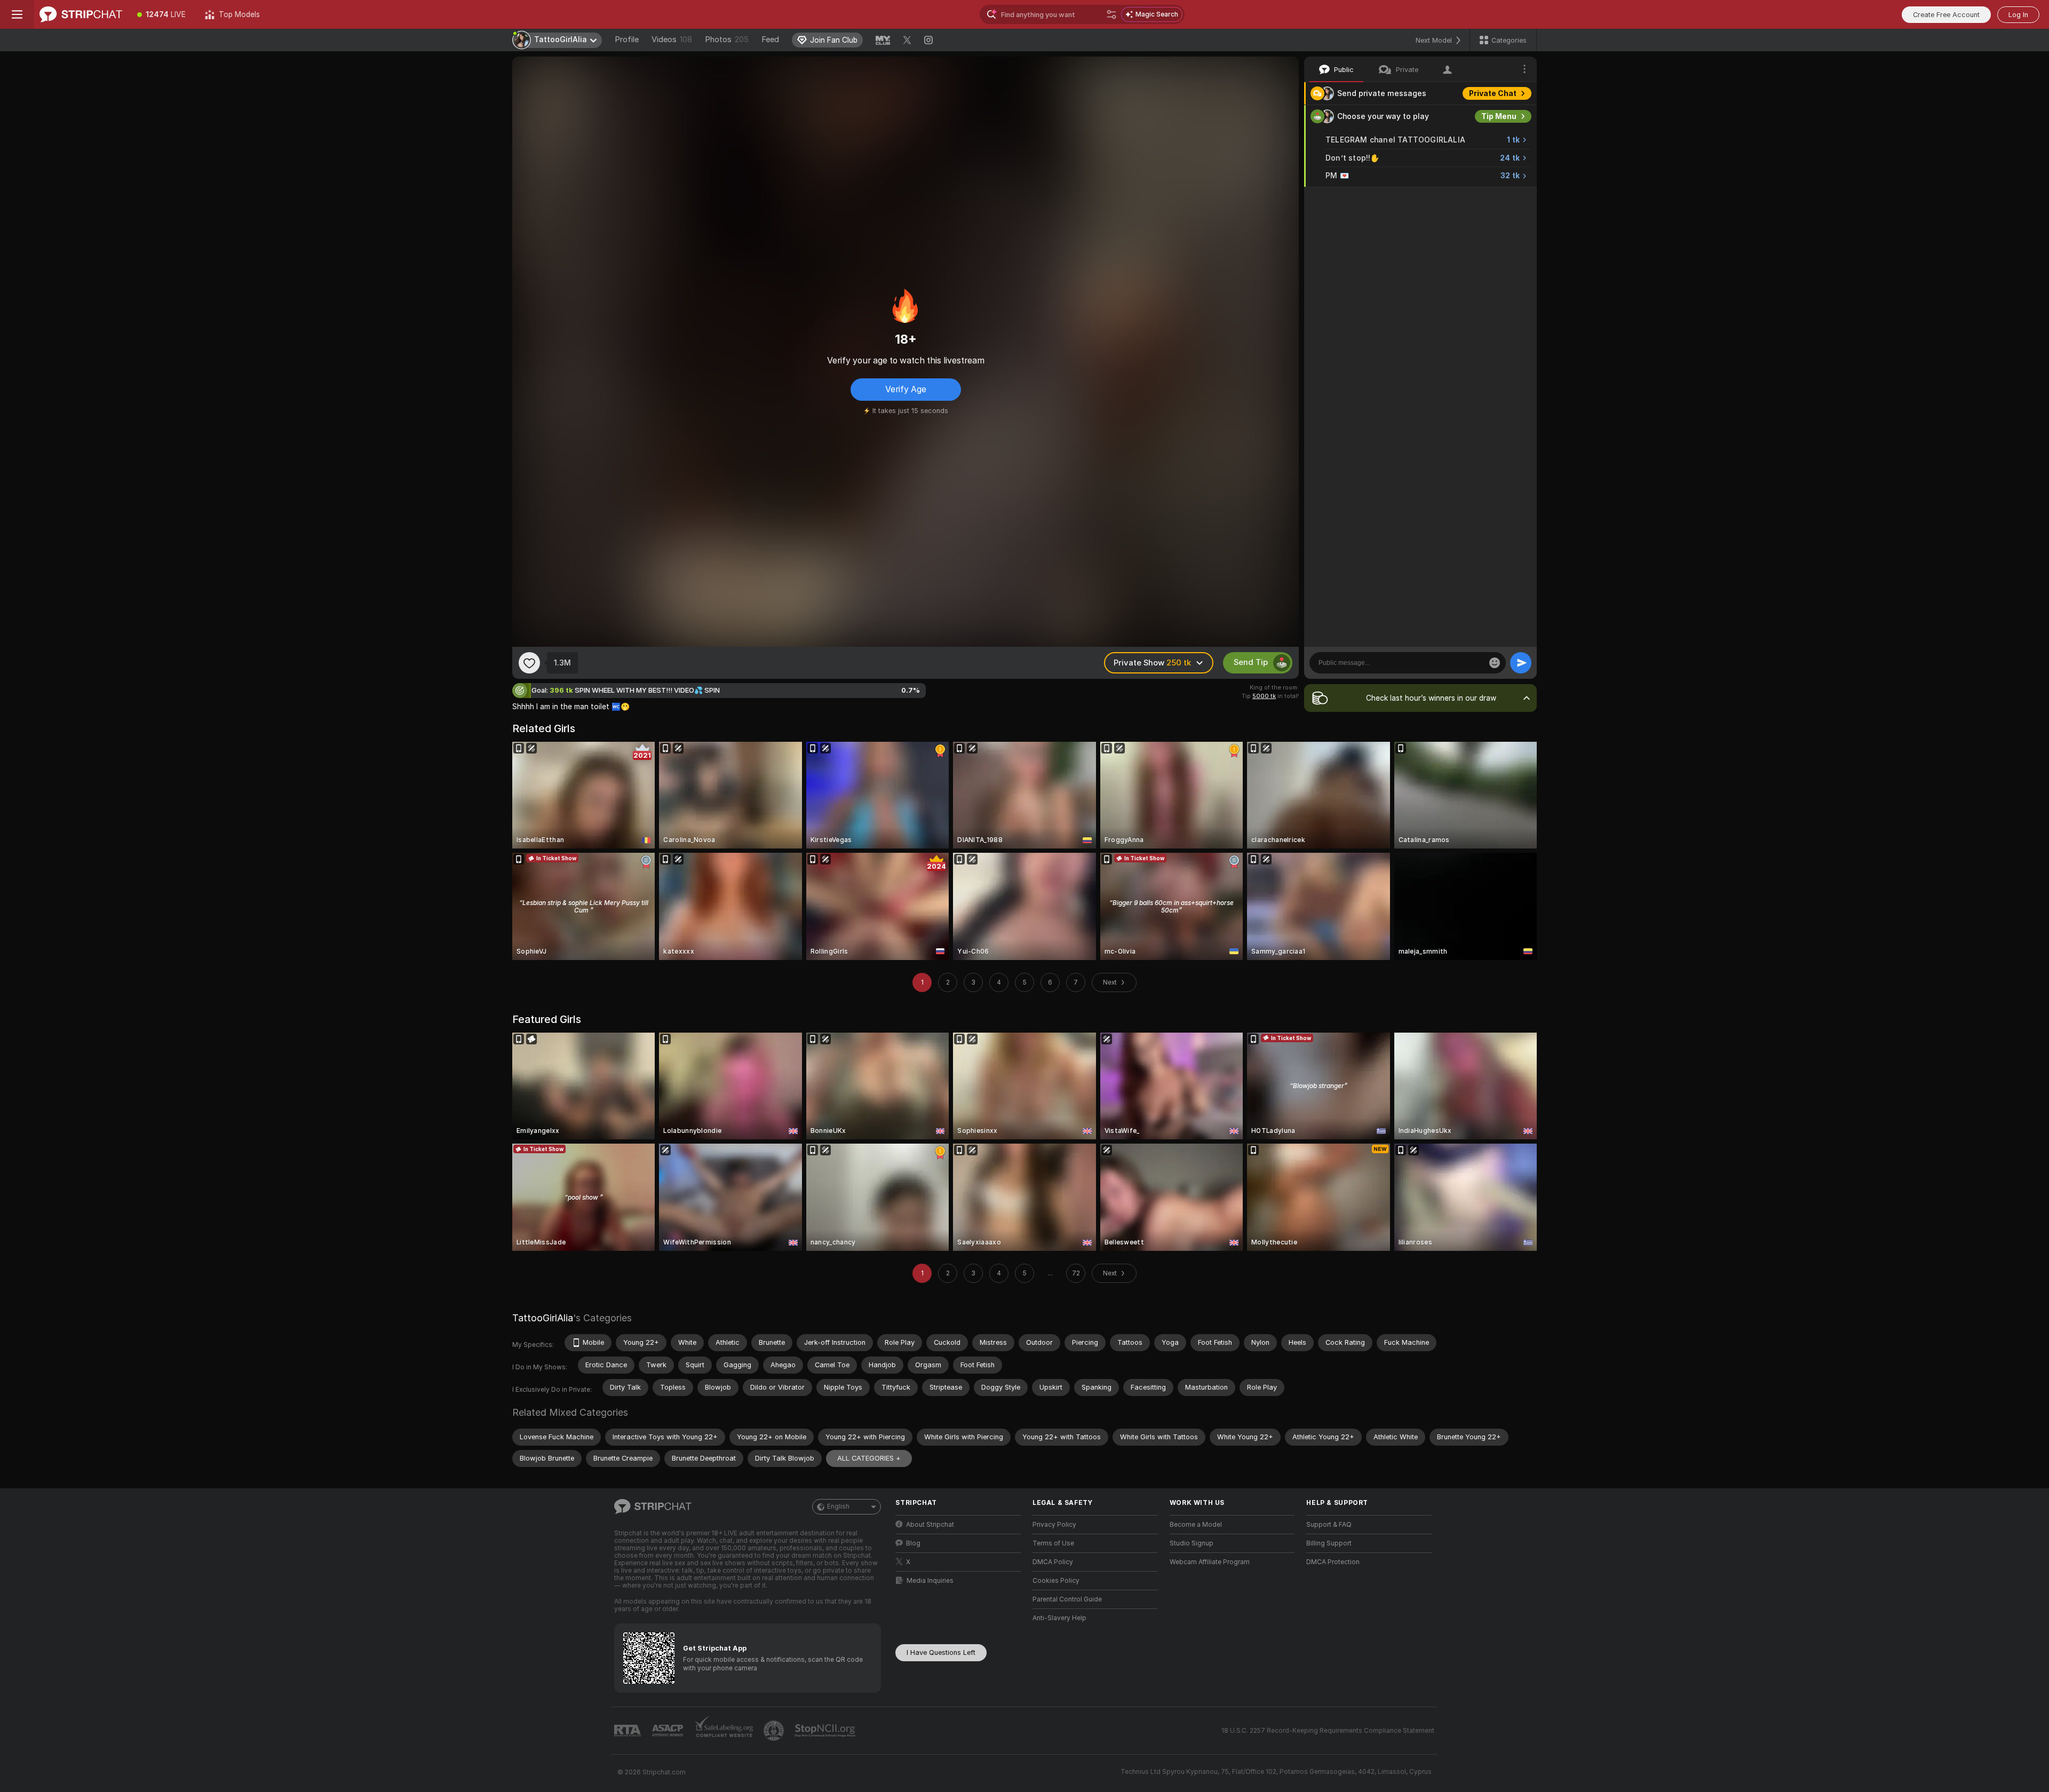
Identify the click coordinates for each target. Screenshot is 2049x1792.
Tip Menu (1499, 116)
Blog (913, 1543)
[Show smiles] (1495, 663)
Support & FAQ (1329, 1525)
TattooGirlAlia (543, 1318)
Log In (2018, 15)
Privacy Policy (1054, 1525)
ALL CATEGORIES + (869, 1458)
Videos (672, 39)
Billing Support (1329, 1543)
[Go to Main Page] (81, 14)
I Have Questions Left (941, 1652)
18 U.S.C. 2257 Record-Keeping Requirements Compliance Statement (1328, 1731)
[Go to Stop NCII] (826, 1731)
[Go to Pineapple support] (775, 1731)
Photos (727, 39)
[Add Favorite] (529, 663)
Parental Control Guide (1067, 1599)
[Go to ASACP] (669, 1731)
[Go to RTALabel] (629, 1731)
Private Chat (1493, 93)
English (838, 1506)
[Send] (1521, 663)
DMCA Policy (1053, 1562)
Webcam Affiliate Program (1210, 1562)
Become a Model (1196, 1525)
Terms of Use (1053, 1543)
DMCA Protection (1333, 1562)
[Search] (1111, 14)
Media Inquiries (930, 1581)
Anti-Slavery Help (1059, 1618)
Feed (770, 39)
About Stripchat (930, 1525)
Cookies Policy (1056, 1581)
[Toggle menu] (17, 14)
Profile (627, 39)
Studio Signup (1192, 1543)
